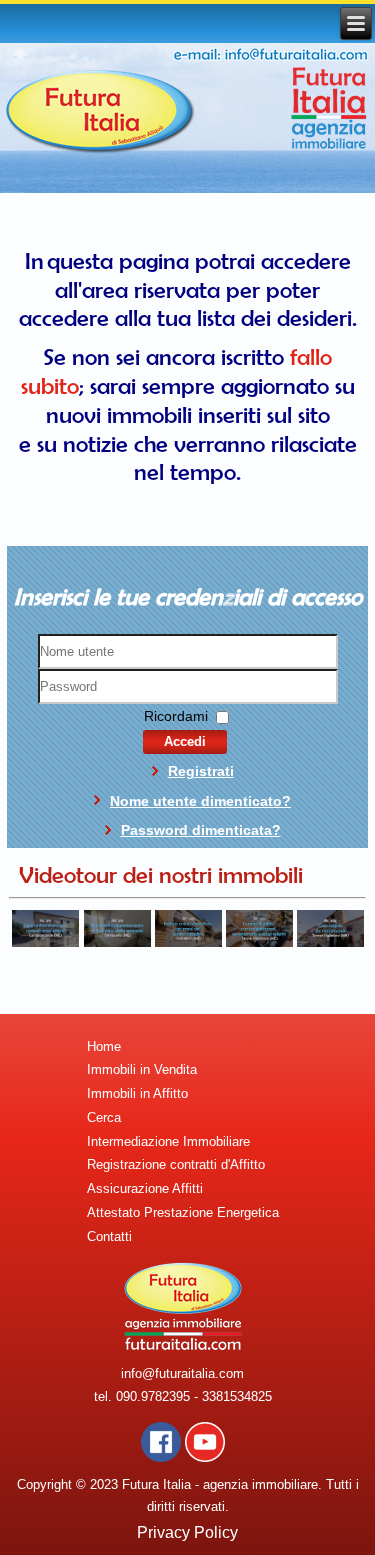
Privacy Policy (187, 1532)
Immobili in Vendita (142, 1069)
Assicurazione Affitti (145, 1188)
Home (104, 1046)
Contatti (109, 1236)
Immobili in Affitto (137, 1093)
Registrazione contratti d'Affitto (176, 1164)
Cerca (104, 1117)
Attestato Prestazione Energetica (183, 1212)
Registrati (201, 771)
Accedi (185, 741)
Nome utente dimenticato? (200, 801)
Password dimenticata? (201, 830)
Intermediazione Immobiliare (168, 1141)
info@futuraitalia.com (182, 1373)
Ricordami (176, 716)
